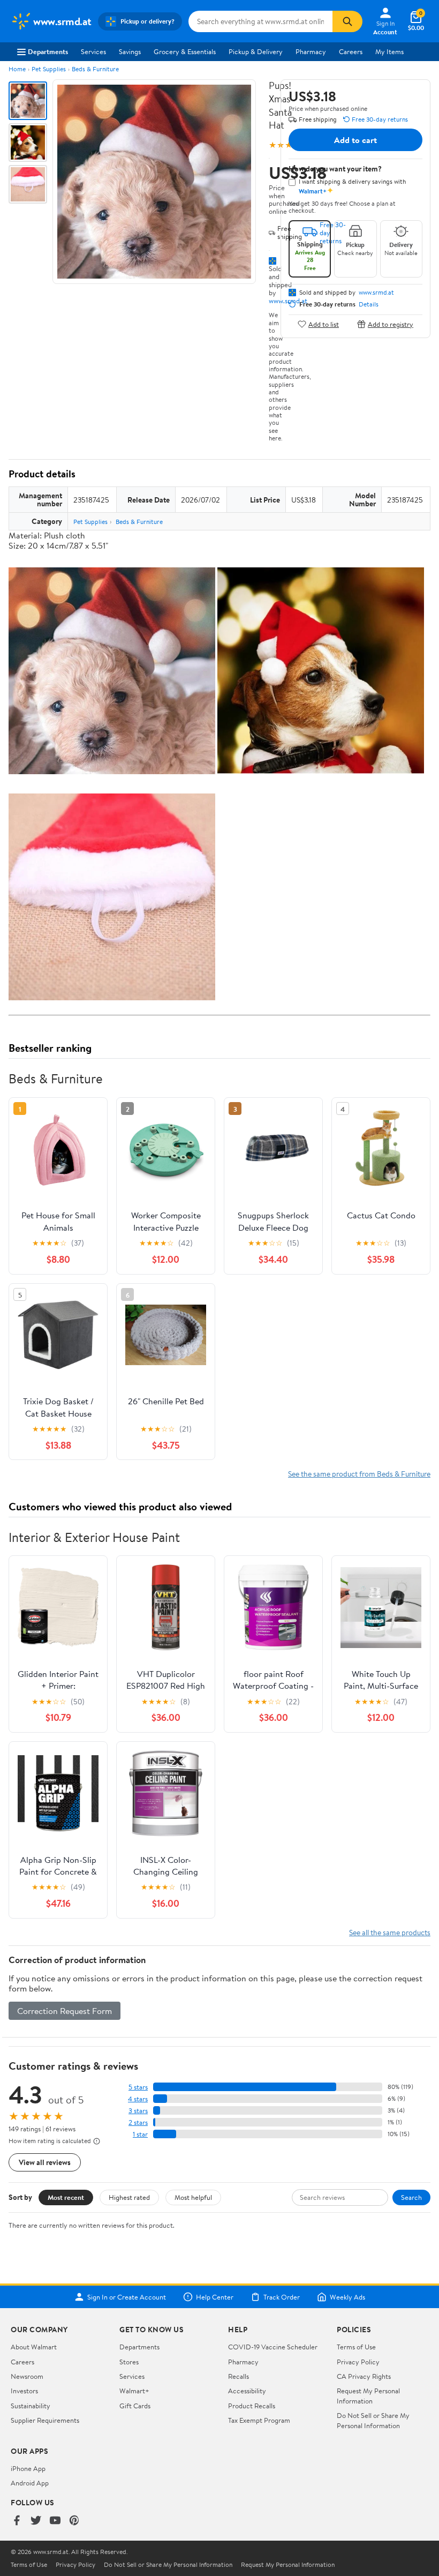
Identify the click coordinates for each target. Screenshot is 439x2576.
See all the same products (390, 1932)
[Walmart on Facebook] (17, 2521)
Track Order (282, 2297)
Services (93, 51)
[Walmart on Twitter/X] (36, 2521)
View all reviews (45, 2162)
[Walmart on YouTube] (55, 2521)
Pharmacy (311, 51)
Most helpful (193, 2197)
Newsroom (27, 2376)
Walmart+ (134, 2391)
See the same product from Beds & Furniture (359, 1474)
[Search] (347, 21)
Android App (30, 2483)
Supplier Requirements (45, 2420)
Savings (130, 51)
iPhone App (28, 2468)
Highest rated (129, 2197)
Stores (129, 2362)
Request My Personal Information (368, 2395)
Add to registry (391, 324)
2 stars (138, 2122)
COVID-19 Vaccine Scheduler (273, 2347)
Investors (24, 2391)
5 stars (138, 2087)
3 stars (138, 2111)
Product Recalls (252, 2406)
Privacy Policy (358, 2362)
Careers (351, 51)
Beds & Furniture (95, 69)
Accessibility (247, 2391)
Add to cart (355, 140)
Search (411, 2197)
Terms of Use (356, 2347)
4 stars (138, 2099)
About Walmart (34, 2347)
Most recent (66, 2197)
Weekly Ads (347, 2297)
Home (17, 69)
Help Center (215, 2297)
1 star (140, 2134)
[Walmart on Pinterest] (74, 2521)
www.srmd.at (376, 293)
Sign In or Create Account (127, 2297)
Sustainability (31, 2406)
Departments (48, 51)
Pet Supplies (49, 69)
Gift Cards (135, 2406)
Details (369, 304)
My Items (389, 51)
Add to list (324, 324)
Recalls (239, 2376)
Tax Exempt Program (259, 2420)
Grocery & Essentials (185, 51)
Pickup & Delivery (256, 51)
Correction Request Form (65, 2011)
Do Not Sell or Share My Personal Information (373, 2420)
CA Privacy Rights (364, 2376)
